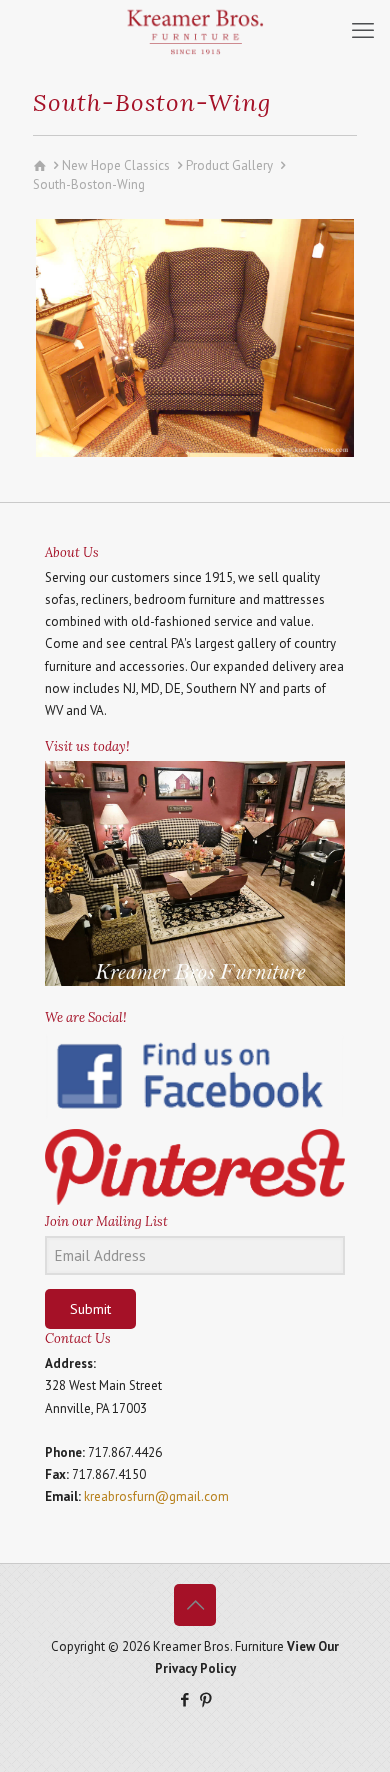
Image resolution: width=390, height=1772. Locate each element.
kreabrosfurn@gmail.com (156, 1496)
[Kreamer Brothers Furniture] (195, 30)
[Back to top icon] (195, 1605)
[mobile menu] (363, 30)
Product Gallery (229, 165)
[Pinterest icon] (205, 1699)
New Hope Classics (116, 165)
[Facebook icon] (184, 1699)
